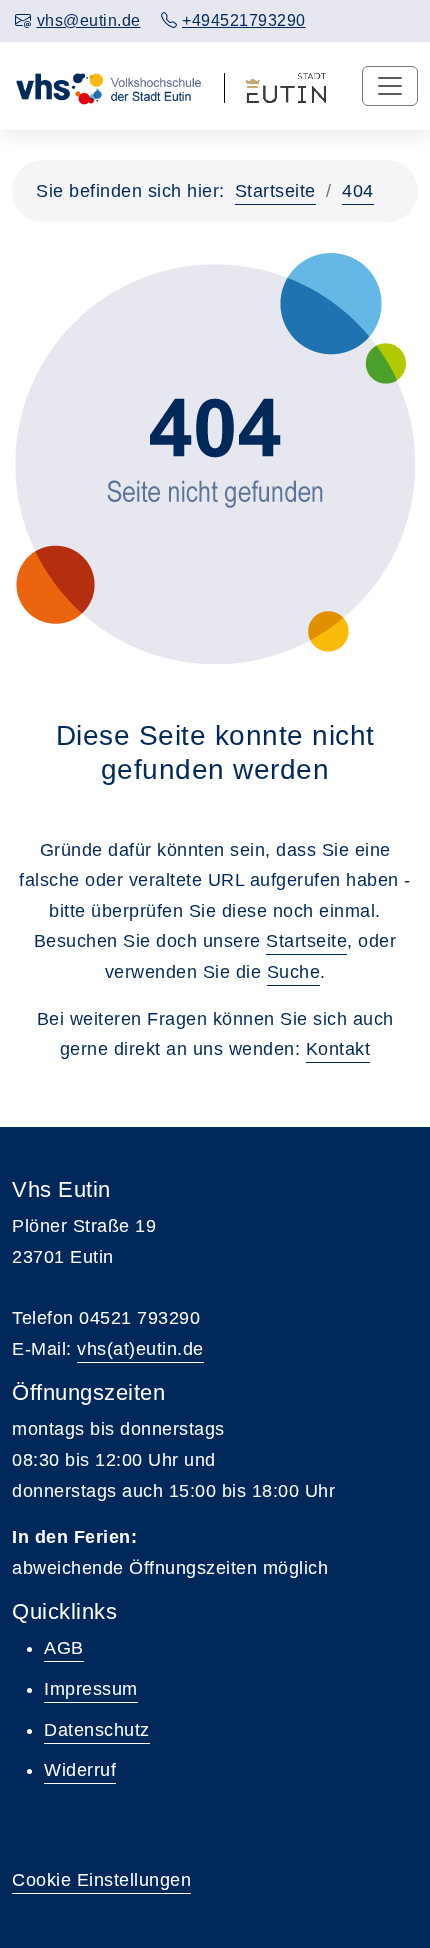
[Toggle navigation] (390, 86)
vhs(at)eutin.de (140, 1349)
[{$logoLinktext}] (108, 86)
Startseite (275, 191)
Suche (294, 972)
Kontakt (338, 1049)
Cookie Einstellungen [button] (101, 1880)
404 (358, 191)
